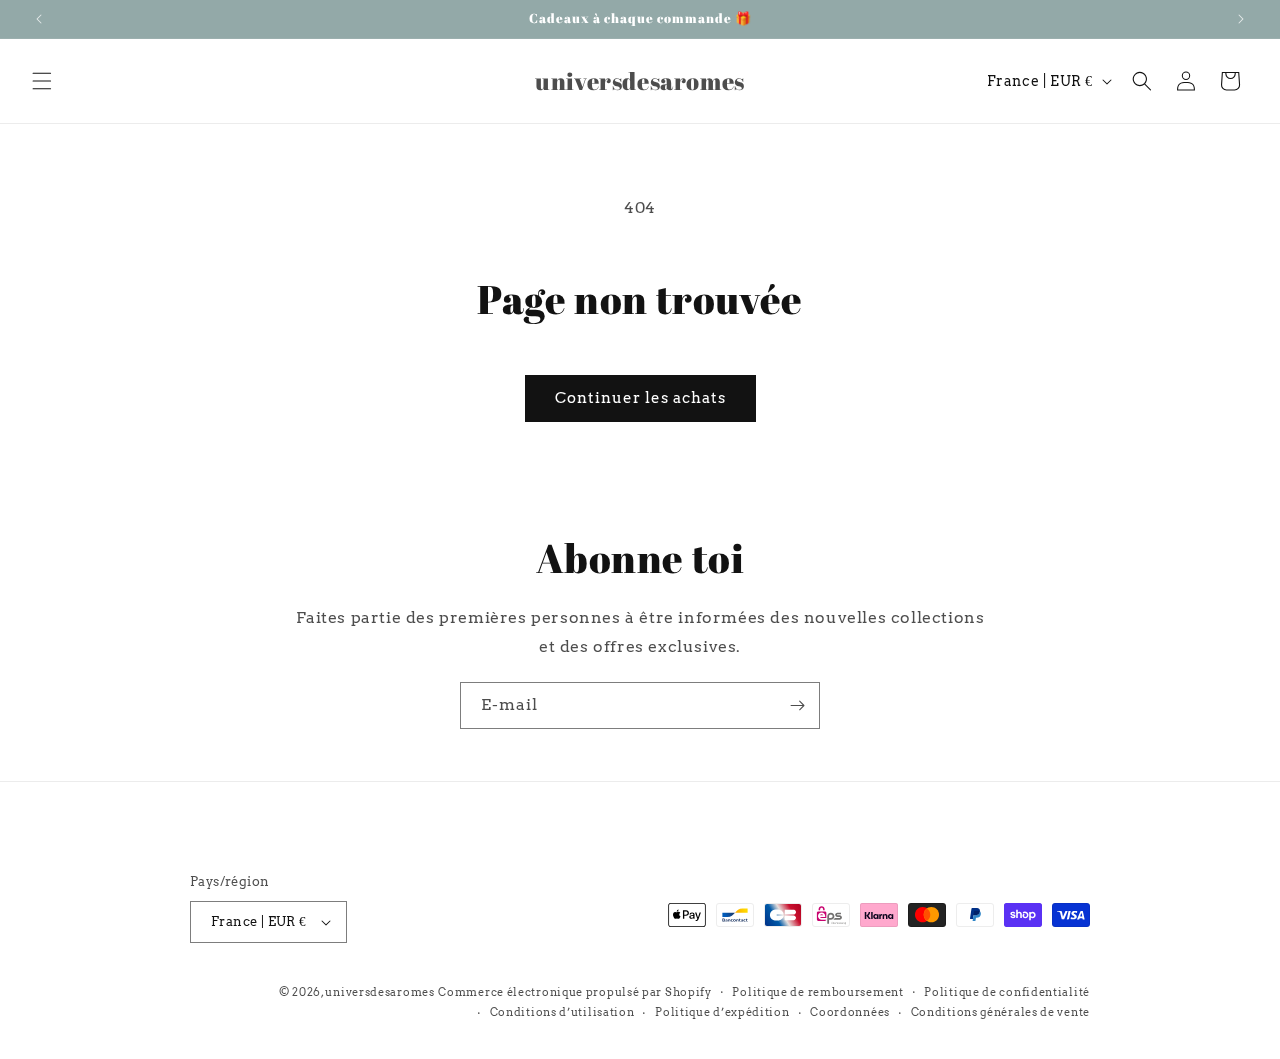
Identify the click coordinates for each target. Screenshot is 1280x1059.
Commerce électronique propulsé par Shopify (574, 992)
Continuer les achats (640, 398)
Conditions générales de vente (1000, 1012)
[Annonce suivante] (1241, 19)
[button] (42, 81)
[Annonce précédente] (39, 19)
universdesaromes (379, 992)
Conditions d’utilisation (562, 1012)
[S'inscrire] (797, 705)
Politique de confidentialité (1007, 992)
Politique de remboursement (817, 992)
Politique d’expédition (722, 1012)
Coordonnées (850, 1012)
